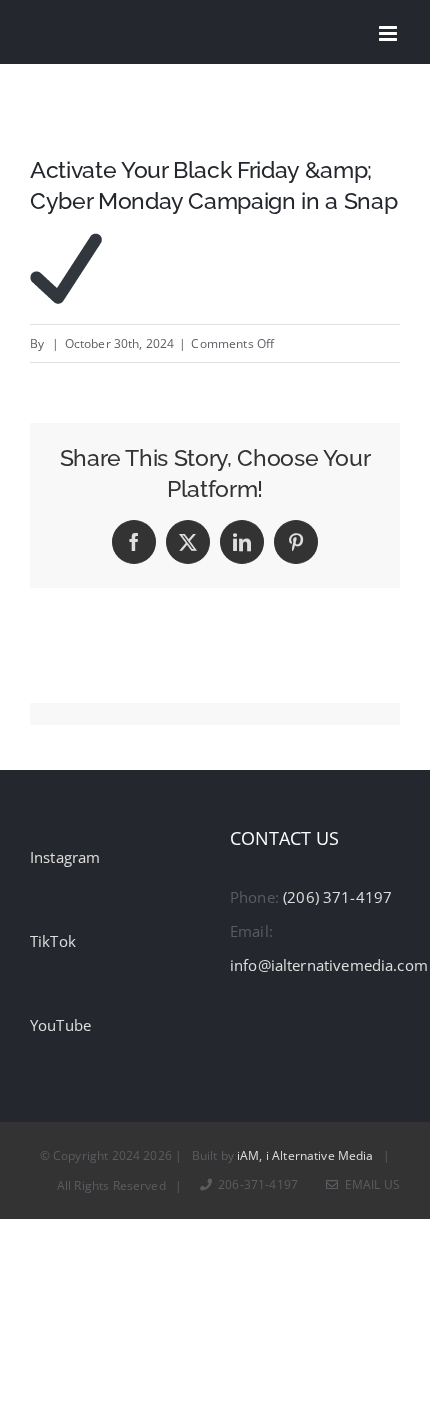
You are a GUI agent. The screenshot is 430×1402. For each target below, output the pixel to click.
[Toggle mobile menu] (389, 33)
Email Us (369, 1184)
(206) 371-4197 (337, 897)
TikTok (53, 941)
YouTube (60, 1025)
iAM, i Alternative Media (305, 1155)
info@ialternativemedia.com (329, 965)
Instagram (65, 857)
